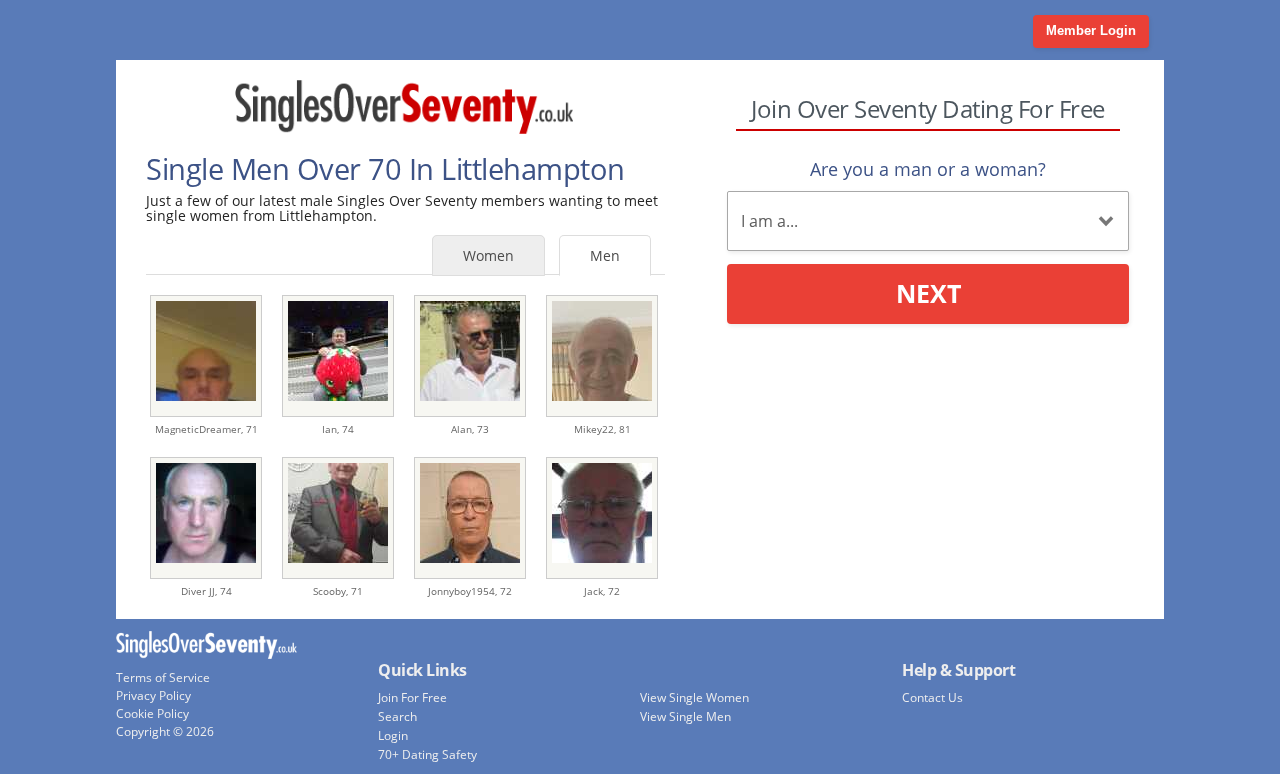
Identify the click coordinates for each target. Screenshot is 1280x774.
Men (605, 255)
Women (488, 255)
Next (928, 293)
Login (393, 735)
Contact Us (932, 697)
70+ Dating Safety (427, 754)
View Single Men (685, 716)
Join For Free (412, 697)
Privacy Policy (153, 695)
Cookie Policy (152, 713)
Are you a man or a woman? (928, 169)
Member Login (1091, 30)
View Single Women (694, 697)
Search (397, 716)
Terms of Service (163, 677)
